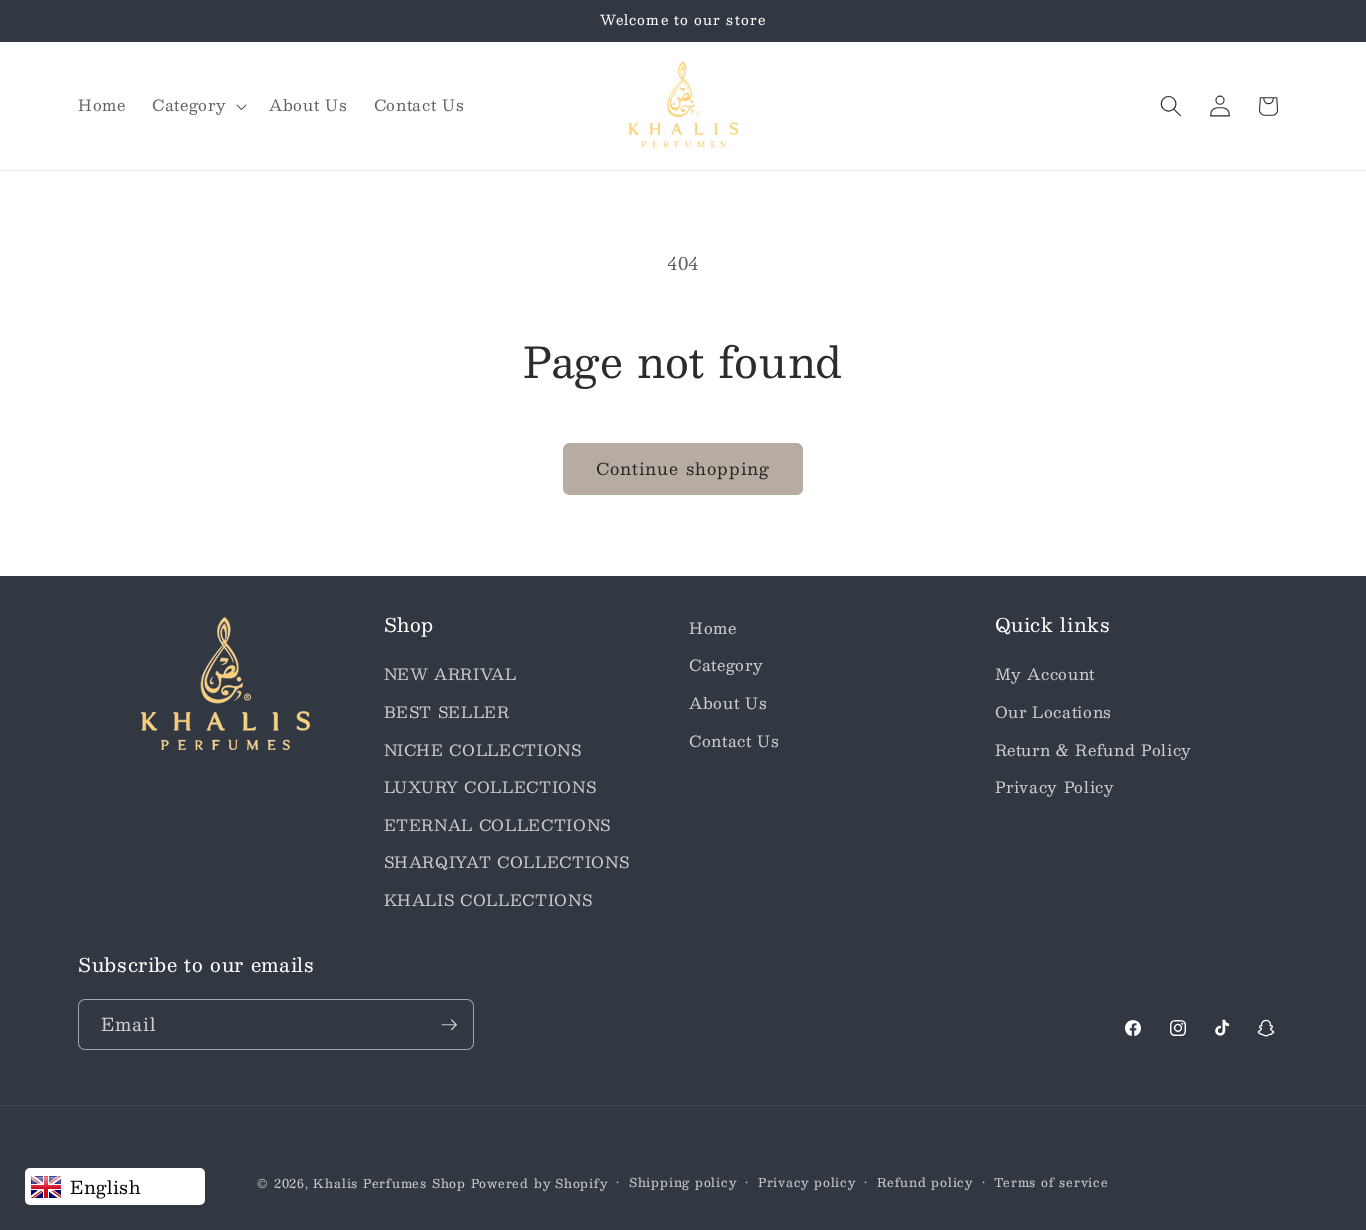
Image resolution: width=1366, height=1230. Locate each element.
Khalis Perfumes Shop (389, 1183)
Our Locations (1054, 712)
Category (726, 665)
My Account (1045, 674)
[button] (197, 106)
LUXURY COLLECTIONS (490, 787)
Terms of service (1051, 1182)
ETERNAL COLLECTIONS (498, 825)
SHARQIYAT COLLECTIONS (507, 862)
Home (713, 628)
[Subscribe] (449, 1025)
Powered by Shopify (539, 1183)
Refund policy (925, 1182)
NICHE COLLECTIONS (483, 750)
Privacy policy (807, 1182)
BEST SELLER (447, 712)
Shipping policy (683, 1182)
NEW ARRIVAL (450, 674)
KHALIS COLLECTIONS (488, 900)
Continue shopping (683, 468)
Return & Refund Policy (1094, 750)
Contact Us (734, 741)
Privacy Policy (1055, 787)
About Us (728, 703)
